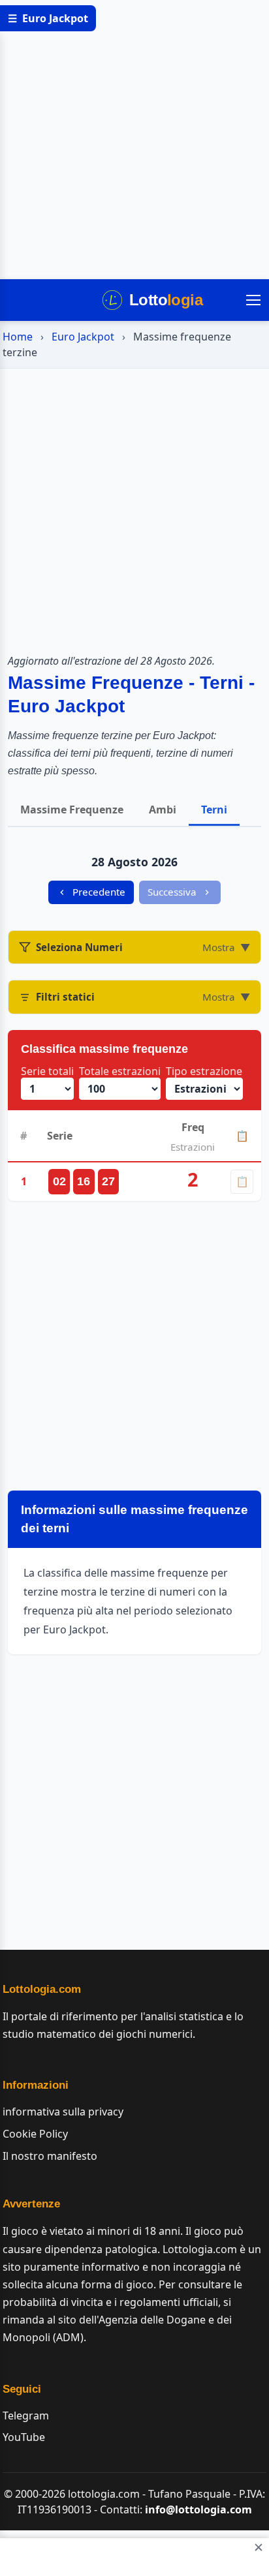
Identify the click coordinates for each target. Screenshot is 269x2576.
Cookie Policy (35, 2134)
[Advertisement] (134, 140)
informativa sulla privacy (63, 2112)
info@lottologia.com (198, 2509)
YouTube (24, 2437)
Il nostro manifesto (50, 2156)
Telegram (26, 2416)
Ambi (163, 810)
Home (18, 337)
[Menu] (253, 300)
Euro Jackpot (83, 337)
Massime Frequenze (72, 810)
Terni (214, 810)
